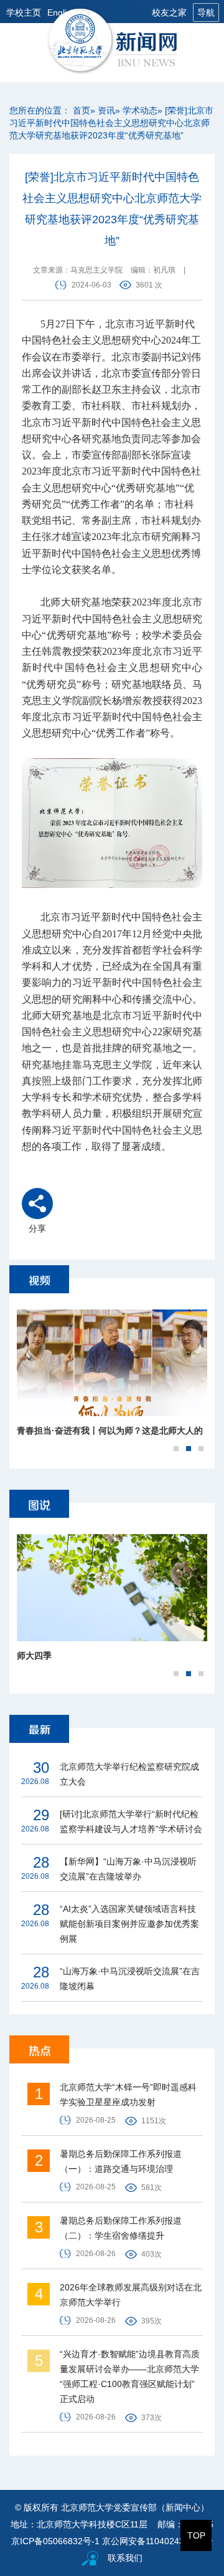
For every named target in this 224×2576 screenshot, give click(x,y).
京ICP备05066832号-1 (55, 2541)
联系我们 (125, 2558)
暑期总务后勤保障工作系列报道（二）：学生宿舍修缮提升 (121, 2228)
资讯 (106, 110)
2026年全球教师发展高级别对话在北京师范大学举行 (131, 2295)
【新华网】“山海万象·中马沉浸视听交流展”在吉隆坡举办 (128, 1869)
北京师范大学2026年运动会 (70, 1430)
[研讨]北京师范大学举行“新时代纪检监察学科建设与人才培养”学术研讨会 (131, 1821)
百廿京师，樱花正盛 (56, 1656)
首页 (82, 110)
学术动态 (140, 110)
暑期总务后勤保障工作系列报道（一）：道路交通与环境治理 (121, 2161)
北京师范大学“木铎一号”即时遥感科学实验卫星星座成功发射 (128, 2095)
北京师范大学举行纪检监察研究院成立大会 (129, 1774)
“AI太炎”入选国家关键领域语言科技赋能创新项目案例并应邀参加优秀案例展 (129, 1924)
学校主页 (24, 12)
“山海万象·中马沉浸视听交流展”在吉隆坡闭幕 (130, 1979)
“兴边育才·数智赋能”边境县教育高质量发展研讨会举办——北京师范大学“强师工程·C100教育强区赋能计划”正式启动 (130, 2376)
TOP (196, 2535)
